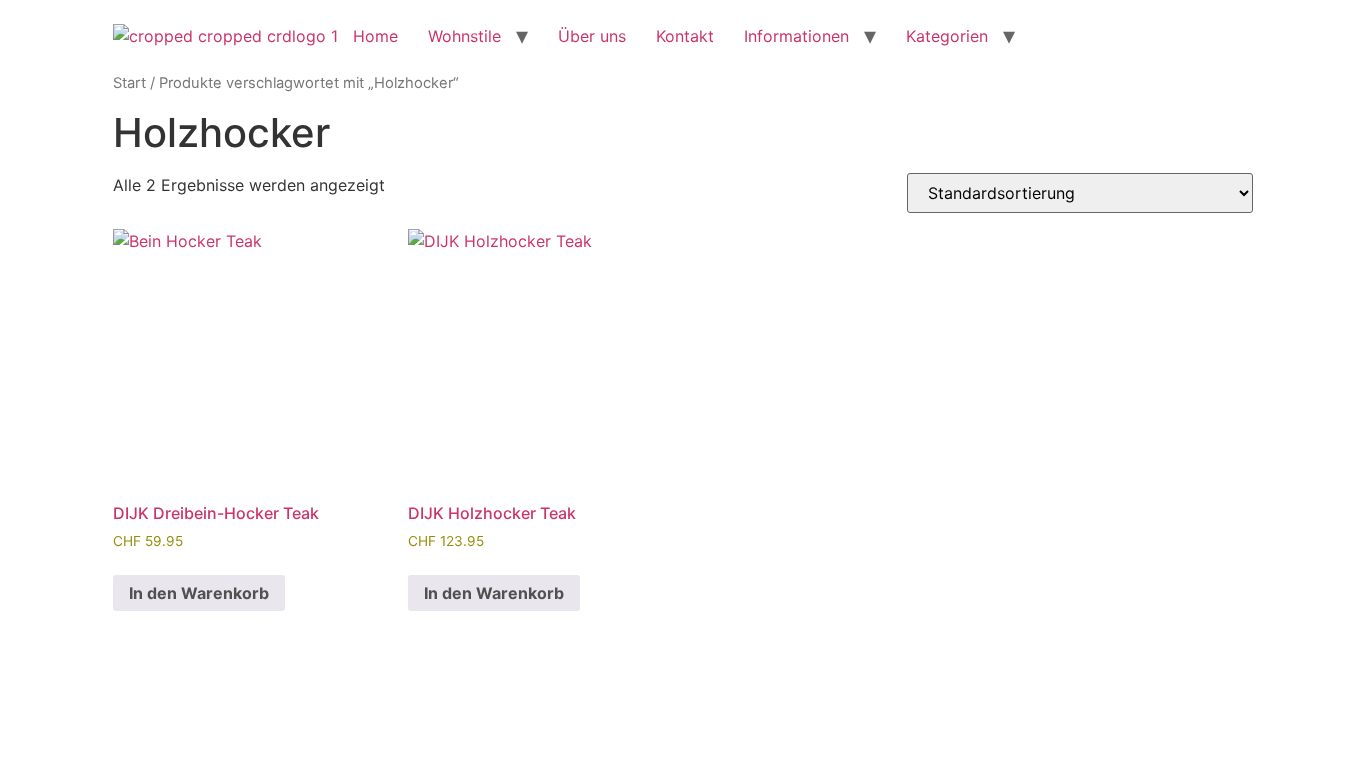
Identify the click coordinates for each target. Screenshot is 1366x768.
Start (129, 83)
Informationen (796, 36)
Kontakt (685, 36)
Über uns (592, 36)
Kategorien (947, 36)
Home (375, 36)
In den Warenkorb (199, 593)
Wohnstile (464, 36)
